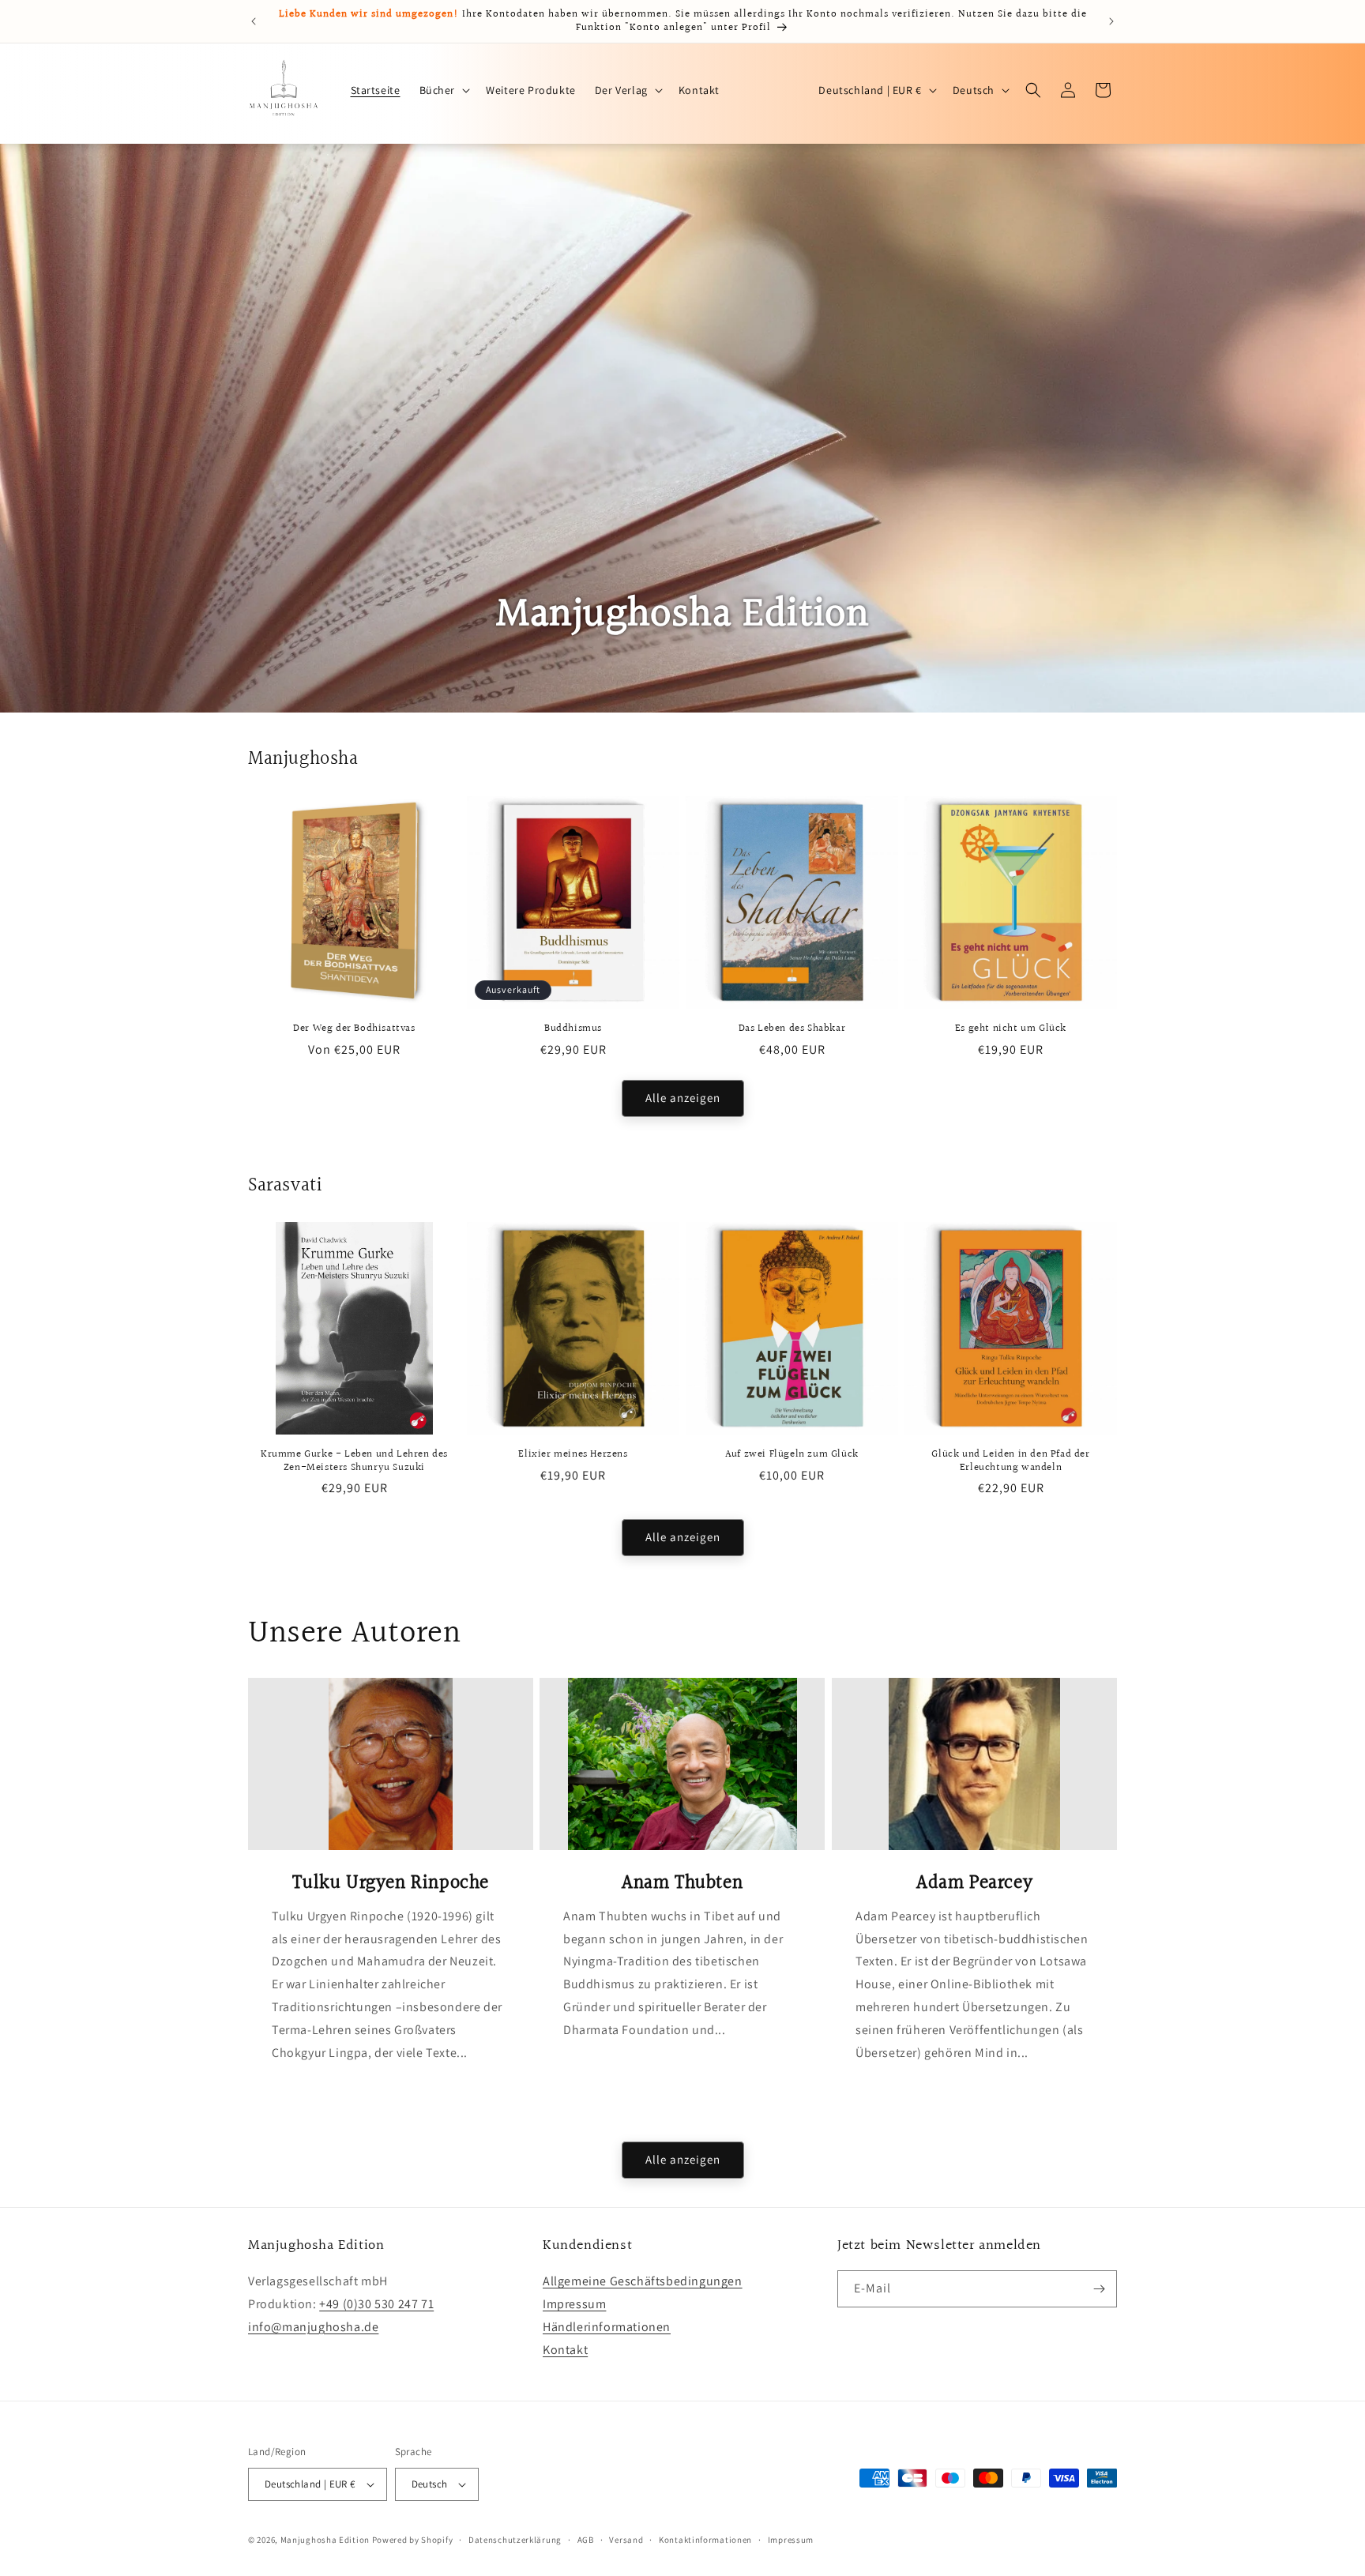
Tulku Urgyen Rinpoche (391, 1884)
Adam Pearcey (974, 1884)
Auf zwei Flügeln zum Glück (792, 1455)
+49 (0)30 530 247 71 (376, 2304)
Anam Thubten (682, 1884)
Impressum (574, 2304)
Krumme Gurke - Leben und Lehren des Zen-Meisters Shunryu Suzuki (354, 1461)
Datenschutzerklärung (515, 2539)
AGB (586, 2539)
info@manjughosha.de (313, 2327)
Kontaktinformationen (705, 2539)
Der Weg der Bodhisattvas (354, 1029)
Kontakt (565, 2349)
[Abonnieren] (1099, 2289)
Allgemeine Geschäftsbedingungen (643, 2281)
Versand (626, 2539)
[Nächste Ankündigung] (1111, 21)
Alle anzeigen (683, 1098)
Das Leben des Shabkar (792, 1029)
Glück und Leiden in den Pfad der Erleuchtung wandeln (1010, 1461)
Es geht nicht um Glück (1011, 1029)
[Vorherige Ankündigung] (254, 21)
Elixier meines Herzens (573, 1455)
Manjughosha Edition (325, 2540)
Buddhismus (573, 1029)
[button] (444, 90)
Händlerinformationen (607, 2327)
